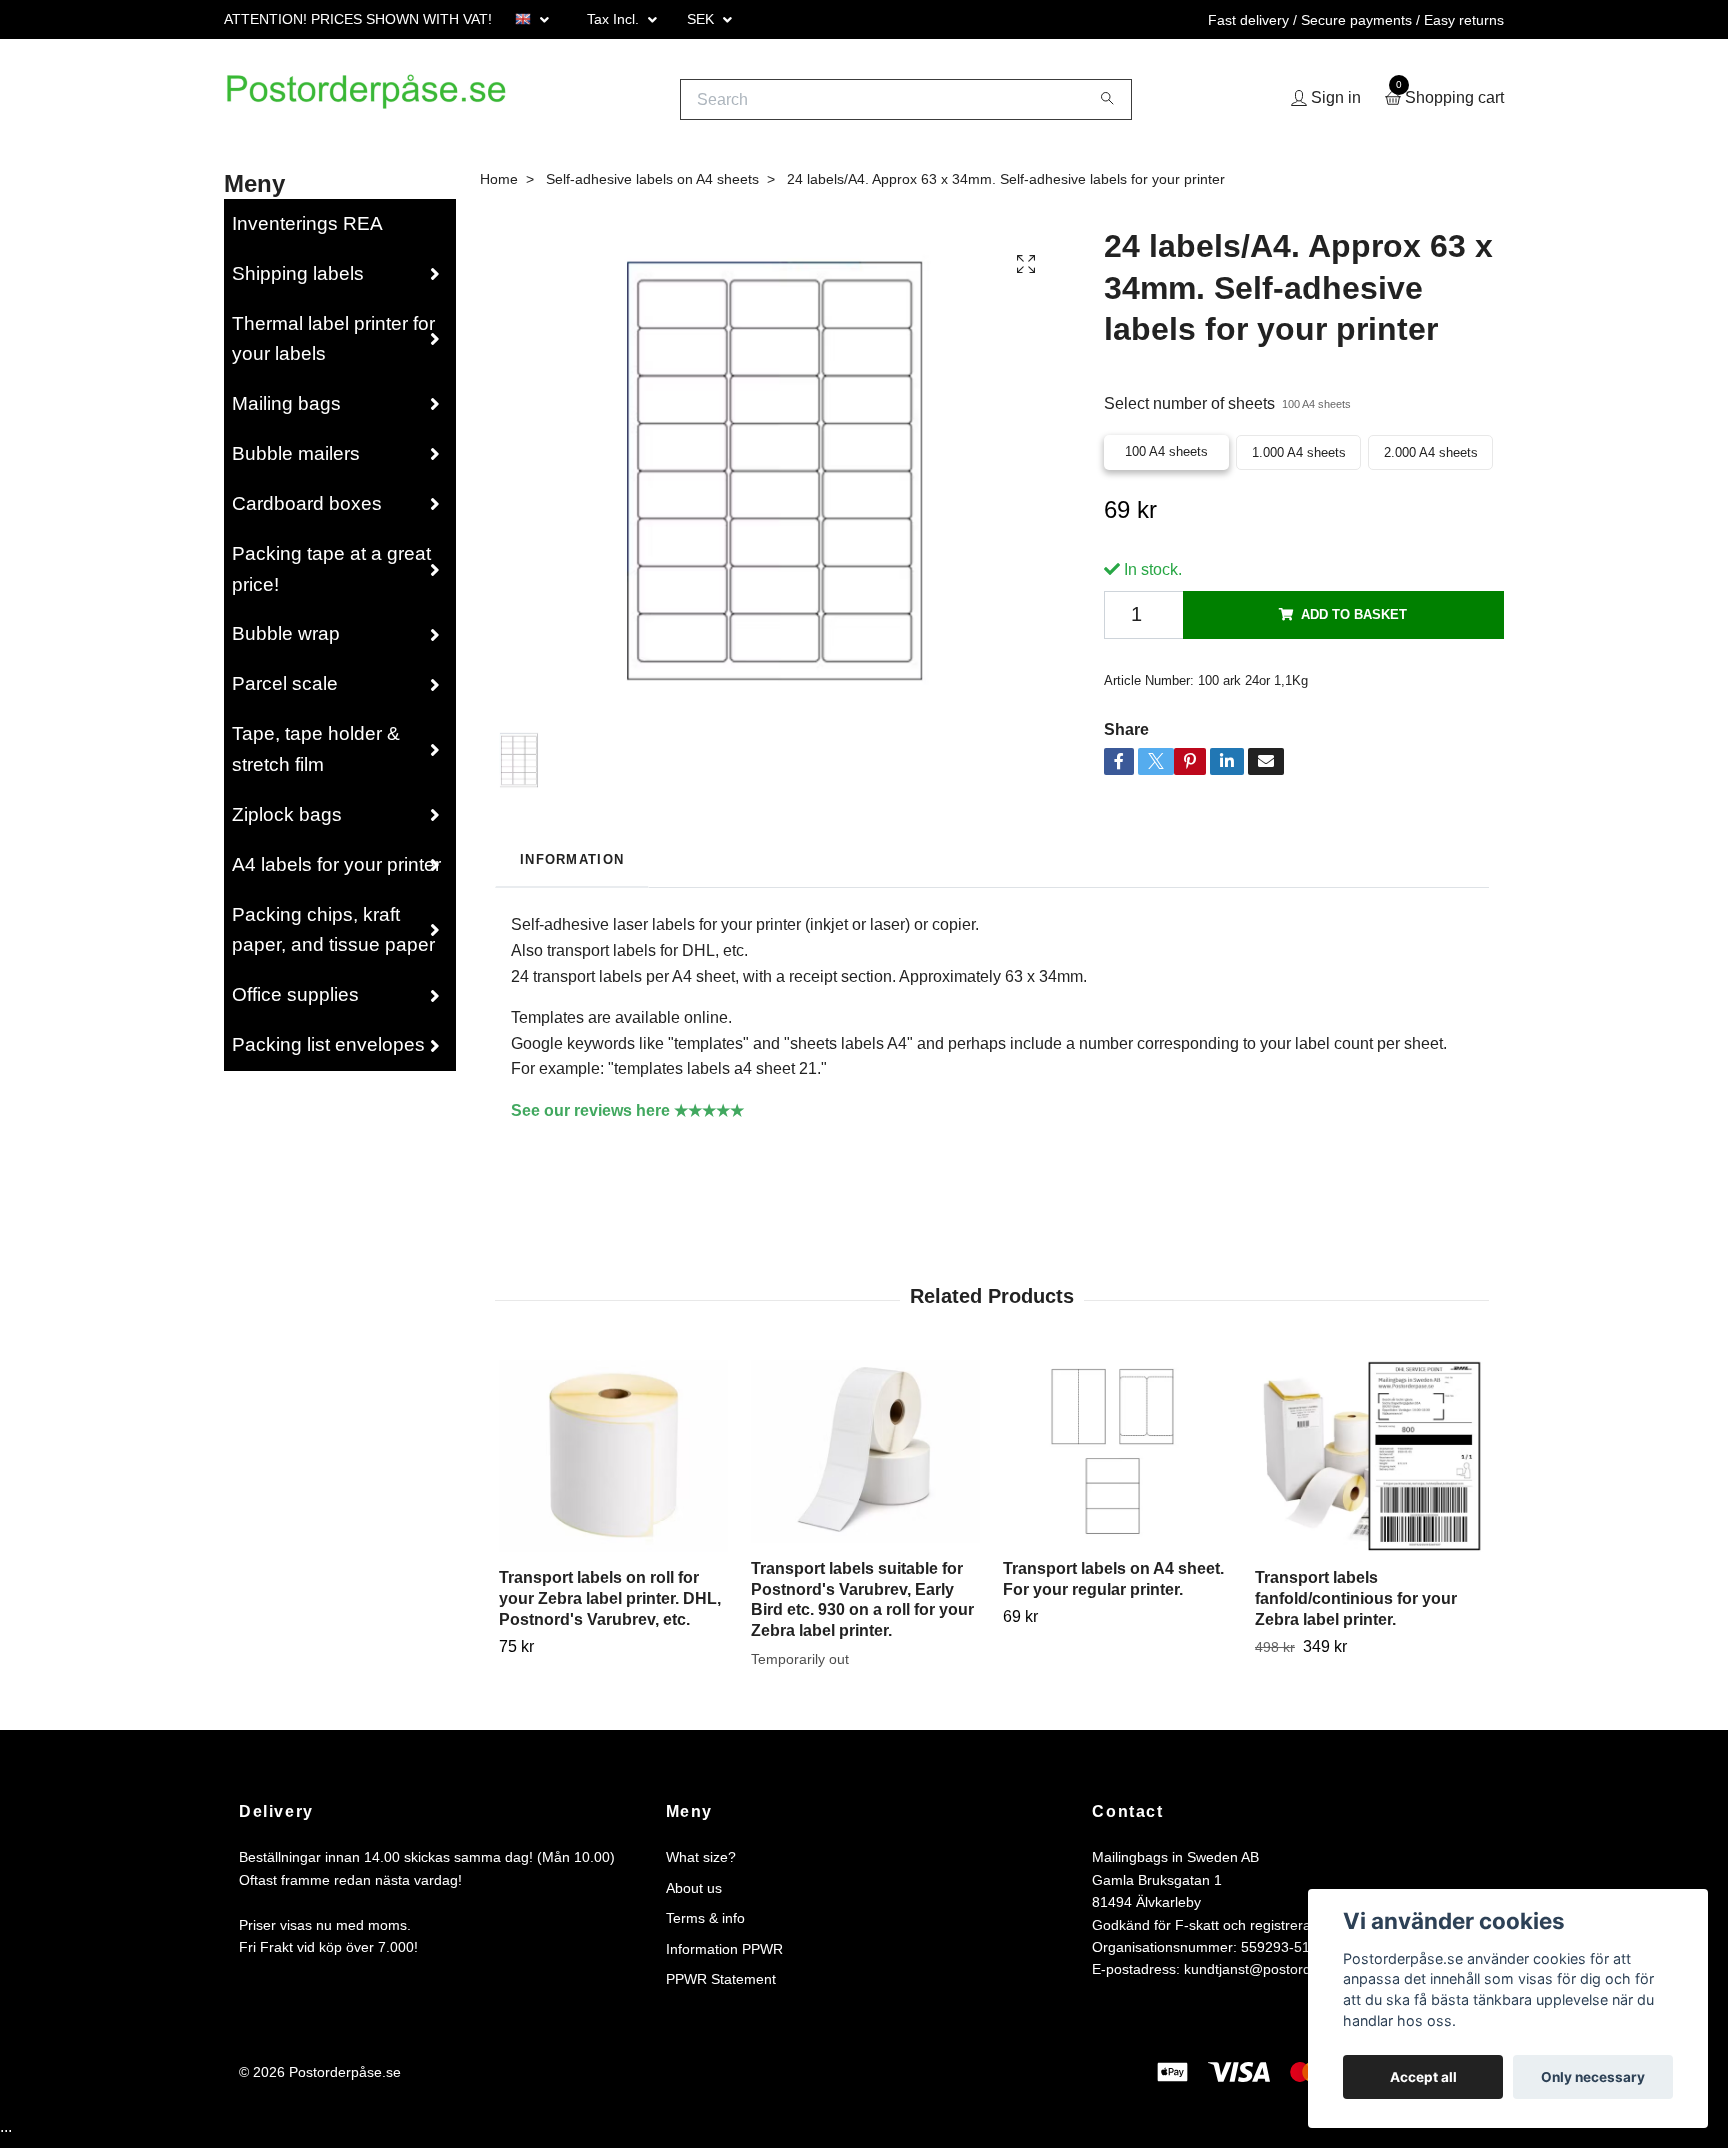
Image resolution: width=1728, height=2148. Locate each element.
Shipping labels (298, 280)
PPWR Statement (721, 1986)
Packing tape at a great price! (331, 576)
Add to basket (1354, 621)
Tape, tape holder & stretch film (316, 757)
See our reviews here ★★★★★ (627, 1117)
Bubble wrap (286, 641)
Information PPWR (724, 1956)
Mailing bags (286, 411)
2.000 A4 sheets (1431, 459)
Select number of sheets (1227, 411)
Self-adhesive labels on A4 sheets (652, 186)
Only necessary (1593, 2077)
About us (694, 1895)
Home (499, 186)
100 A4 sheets (1166, 458)
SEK (702, 19)
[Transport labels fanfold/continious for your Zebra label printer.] (1369, 1463)
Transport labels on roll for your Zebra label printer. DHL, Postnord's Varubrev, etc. (610, 1605)
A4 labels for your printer (336, 871)
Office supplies (295, 1002)
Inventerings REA (307, 230)
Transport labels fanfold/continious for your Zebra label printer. (1356, 1605)
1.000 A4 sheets (1299, 459)
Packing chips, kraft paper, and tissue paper (333, 937)
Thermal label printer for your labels (333, 346)
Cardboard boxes (307, 510)
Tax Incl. (615, 19)
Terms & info (705, 1926)
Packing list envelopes (328, 1052)
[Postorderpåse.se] (389, 103)
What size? (701, 1865)
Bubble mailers (296, 461)
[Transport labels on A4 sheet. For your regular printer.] (1117, 1458)
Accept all (1423, 2077)
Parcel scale (285, 691)
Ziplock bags (287, 821)
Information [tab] (572, 866)
